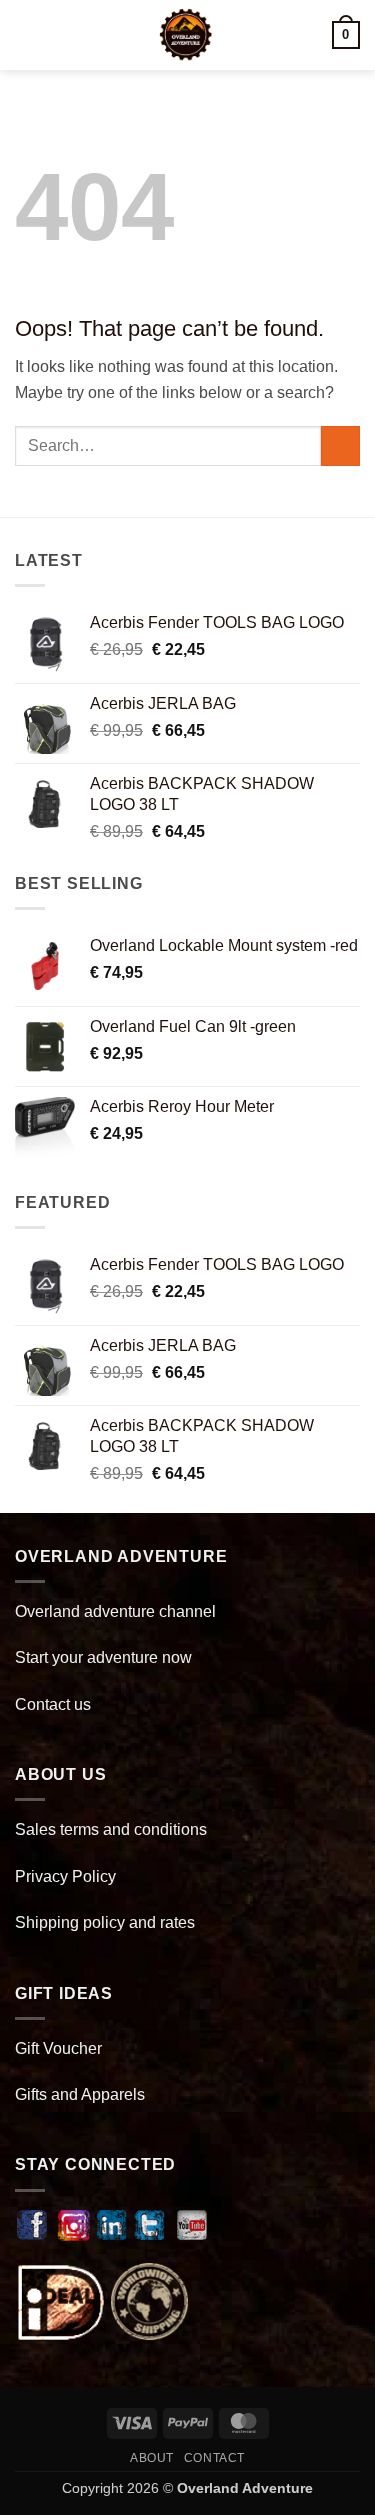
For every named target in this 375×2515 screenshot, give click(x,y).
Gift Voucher (58, 2048)
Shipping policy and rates (105, 1922)
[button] (27, 34)
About (152, 2458)
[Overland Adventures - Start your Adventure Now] (185, 35)
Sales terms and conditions (111, 1829)
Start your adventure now (103, 1657)
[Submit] (340, 445)
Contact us (53, 1704)
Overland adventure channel (115, 1611)
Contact (214, 2458)
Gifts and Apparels (80, 2094)
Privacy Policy (65, 1876)
